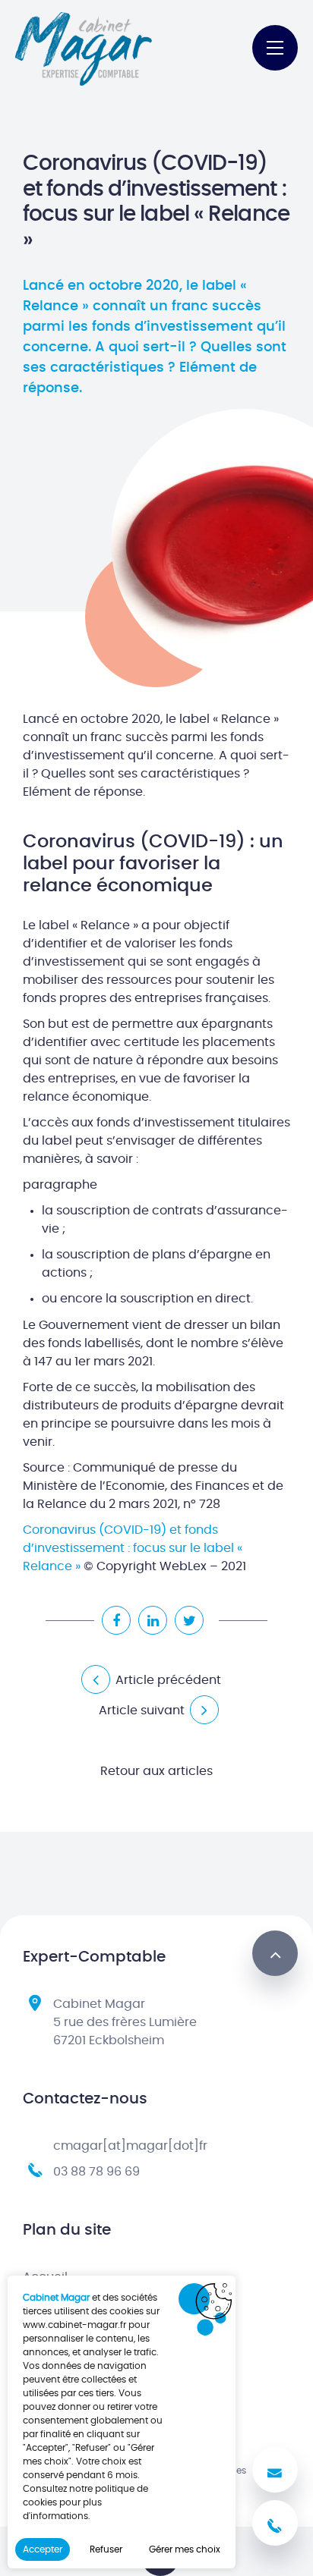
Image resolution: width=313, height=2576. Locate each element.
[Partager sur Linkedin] (153, 1620)
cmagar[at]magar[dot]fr (130, 2146)
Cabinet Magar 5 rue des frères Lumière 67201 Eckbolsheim (125, 2022)
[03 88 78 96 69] (275, 2523)
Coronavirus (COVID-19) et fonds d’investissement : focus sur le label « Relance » (133, 1548)
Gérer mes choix (185, 2549)
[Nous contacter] (275, 2470)
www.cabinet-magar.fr (74, 2325)
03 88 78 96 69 (96, 2172)
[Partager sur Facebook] (116, 1620)
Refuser (106, 2549)
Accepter (43, 2549)
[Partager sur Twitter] (189, 1620)
